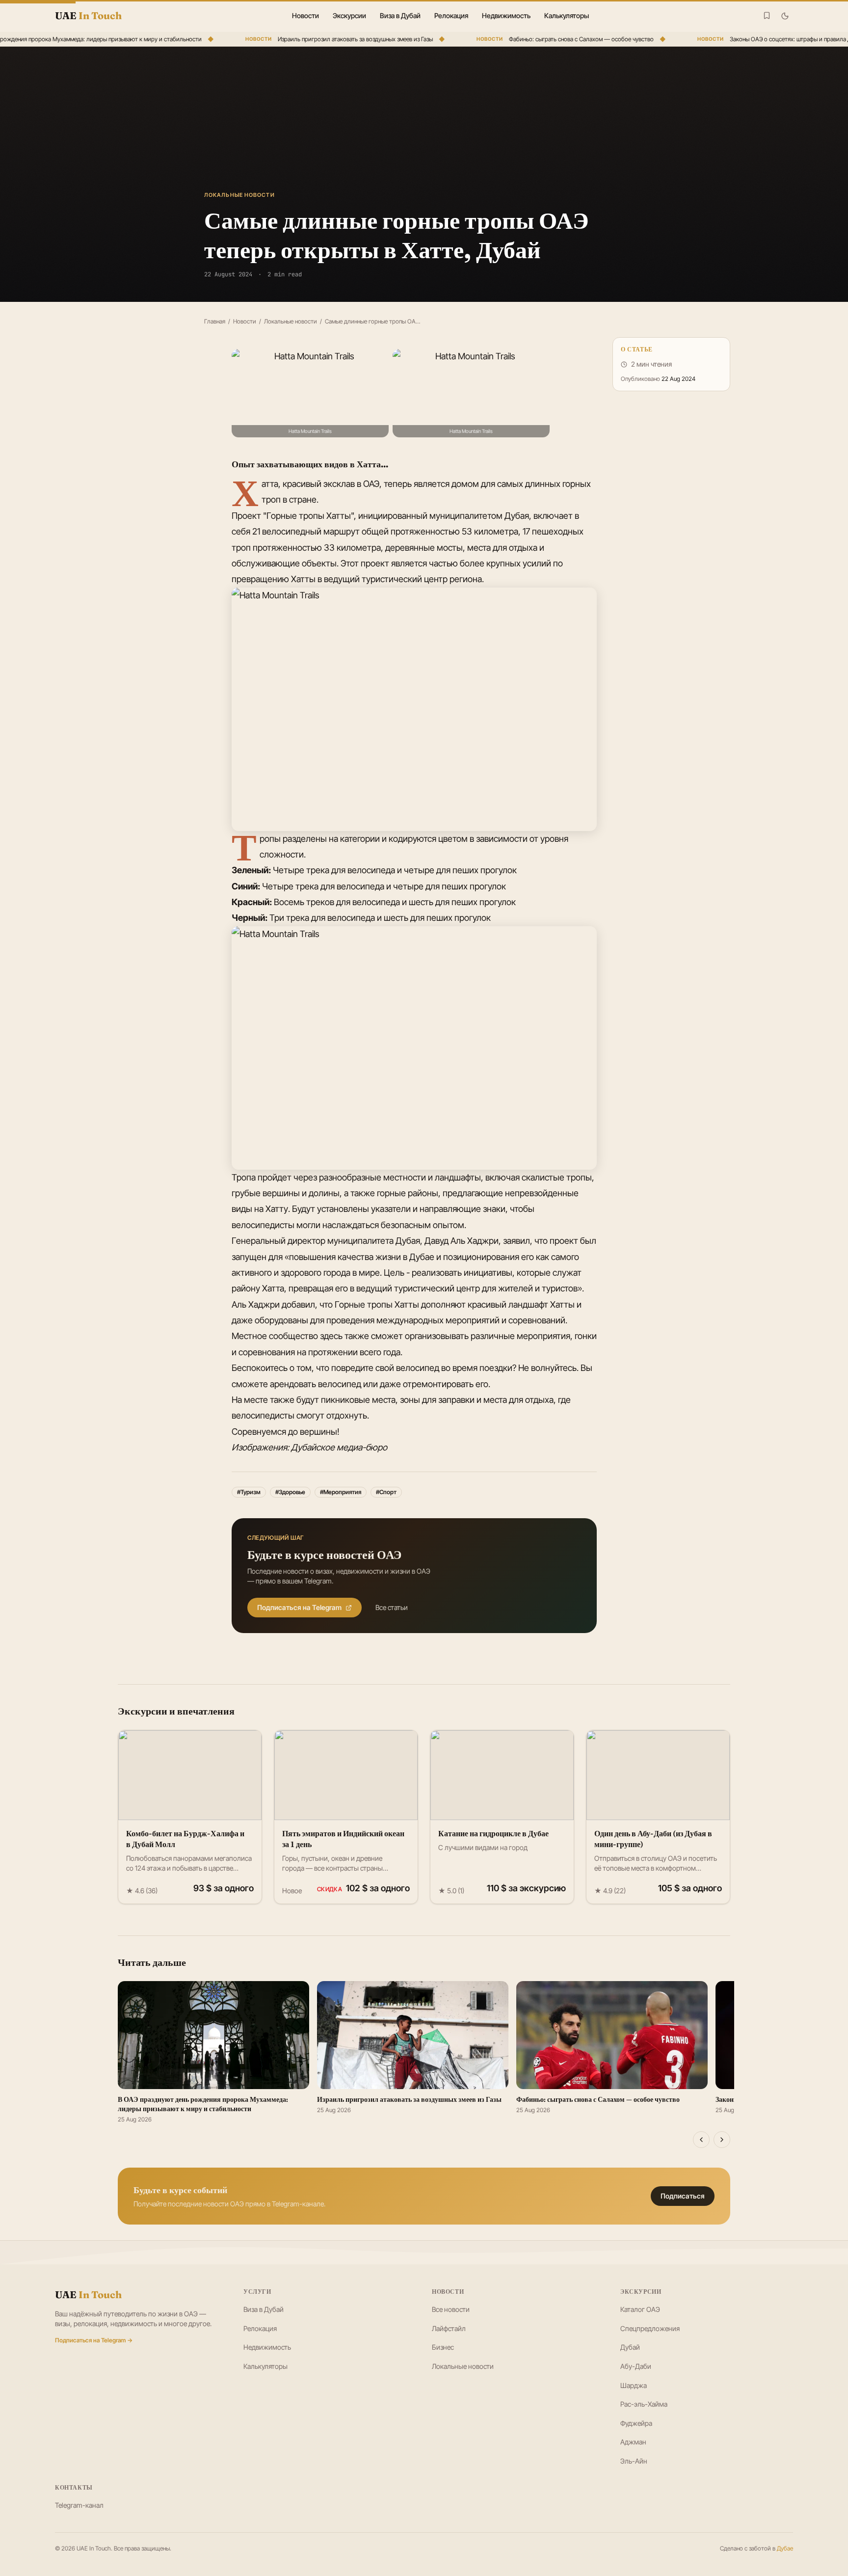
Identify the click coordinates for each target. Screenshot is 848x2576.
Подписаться (683, 2196)
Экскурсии (349, 15)
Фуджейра (636, 2423)
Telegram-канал (79, 2505)
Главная (215, 321)
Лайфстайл (449, 2328)
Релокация (451, 15)
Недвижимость (506, 15)
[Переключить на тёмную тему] (785, 16)
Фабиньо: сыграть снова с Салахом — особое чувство (558, 39)
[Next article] (722, 2140)
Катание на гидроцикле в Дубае (493, 1833)
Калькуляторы (567, 15)
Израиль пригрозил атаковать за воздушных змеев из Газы (332, 39)
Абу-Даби (636, 2366)
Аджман (633, 2442)
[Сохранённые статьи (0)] (767, 15)
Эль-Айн (634, 2461)
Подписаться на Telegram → (94, 2340)
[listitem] (310, 393)
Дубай (630, 2347)
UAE (88, 2294)
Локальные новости (291, 321)
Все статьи (392, 1607)
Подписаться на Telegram (299, 1607)
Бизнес (443, 2347)
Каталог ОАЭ (640, 2309)
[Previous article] (701, 2140)
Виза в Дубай (400, 15)
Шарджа (634, 2385)
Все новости (451, 2309)
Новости (305, 15)
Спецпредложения (650, 2328)
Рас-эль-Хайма (644, 2404)
